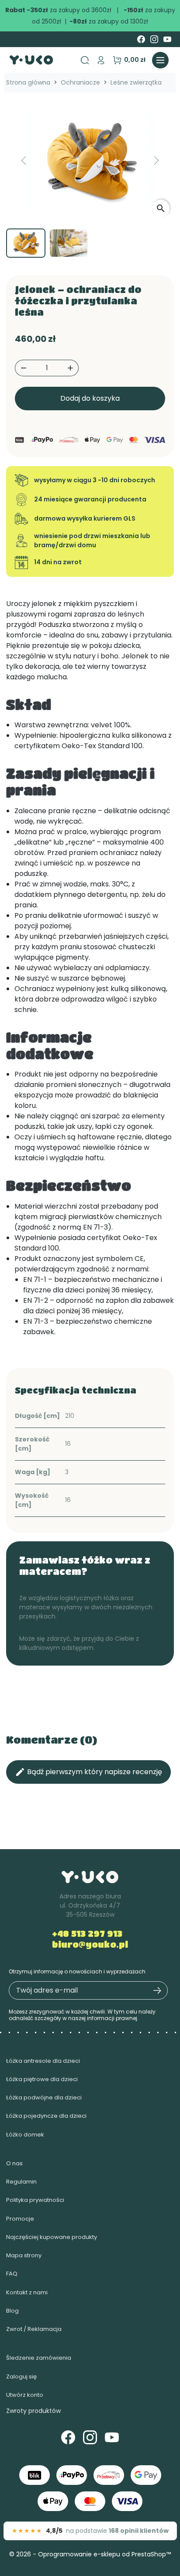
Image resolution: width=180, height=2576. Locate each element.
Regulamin (21, 2182)
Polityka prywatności (35, 2200)
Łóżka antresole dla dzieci (43, 2061)
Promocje (20, 2219)
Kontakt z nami (27, 2292)
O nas (14, 2163)
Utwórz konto (25, 2395)
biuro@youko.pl (90, 1944)
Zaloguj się (21, 2377)
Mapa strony (24, 2255)
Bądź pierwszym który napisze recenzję (88, 1772)
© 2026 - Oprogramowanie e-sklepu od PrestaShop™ (90, 2554)
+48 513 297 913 (87, 1934)
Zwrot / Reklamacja (34, 2329)
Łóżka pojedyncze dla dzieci (46, 2116)
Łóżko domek (25, 2135)
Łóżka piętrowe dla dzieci (42, 2079)
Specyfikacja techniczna (76, 1390)
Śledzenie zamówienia (39, 2358)
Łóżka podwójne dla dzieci (44, 2097)
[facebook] (141, 39)
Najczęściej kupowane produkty (52, 2237)
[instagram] (154, 39)
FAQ (12, 2274)
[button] (101, 60)
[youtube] (167, 39)
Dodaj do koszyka (90, 398)
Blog (12, 2311)
